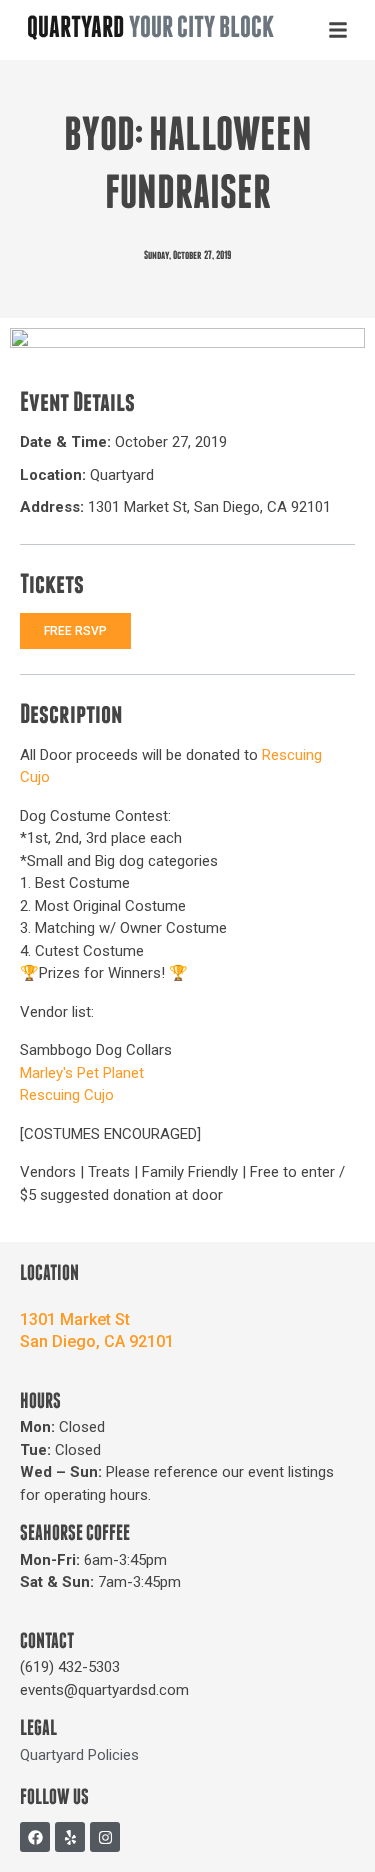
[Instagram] (105, 1837)
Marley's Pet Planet (82, 1073)
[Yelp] (70, 1837)
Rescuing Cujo (67, 1095)
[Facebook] (35, 1837)
